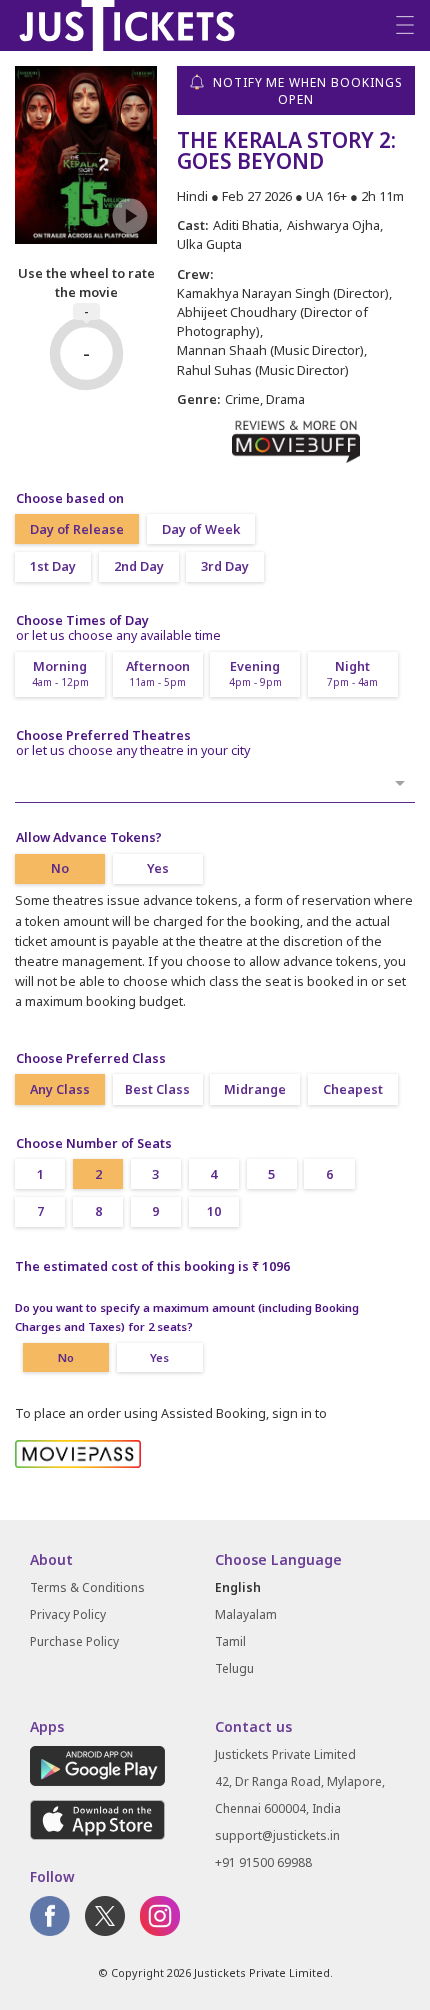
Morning (60, 673)
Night (352, 673)
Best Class (157, 1089)
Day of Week (201, 529)
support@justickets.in (277, 1835)
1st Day (53, 566)
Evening (255, 673)
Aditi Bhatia (246, 225)
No (60, 868)
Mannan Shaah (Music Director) (270, 350)
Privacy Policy (68, 1614)
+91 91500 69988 (263, 1862)
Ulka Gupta (209, 244)
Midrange (255, 1089)
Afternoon (158, 673)
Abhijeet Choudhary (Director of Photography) (272, 321)
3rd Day (225, 566)
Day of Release (77, 529)
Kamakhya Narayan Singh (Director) (283, 293)
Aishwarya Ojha (333, 225)
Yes (158, 868)
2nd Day (139, 566)
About (51, 1559)
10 (214, 1211)
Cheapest (353, 1089)
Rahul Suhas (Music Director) (263, 370)
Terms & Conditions (87, 1587)
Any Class (60, 1089)
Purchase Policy (74, 1641)
